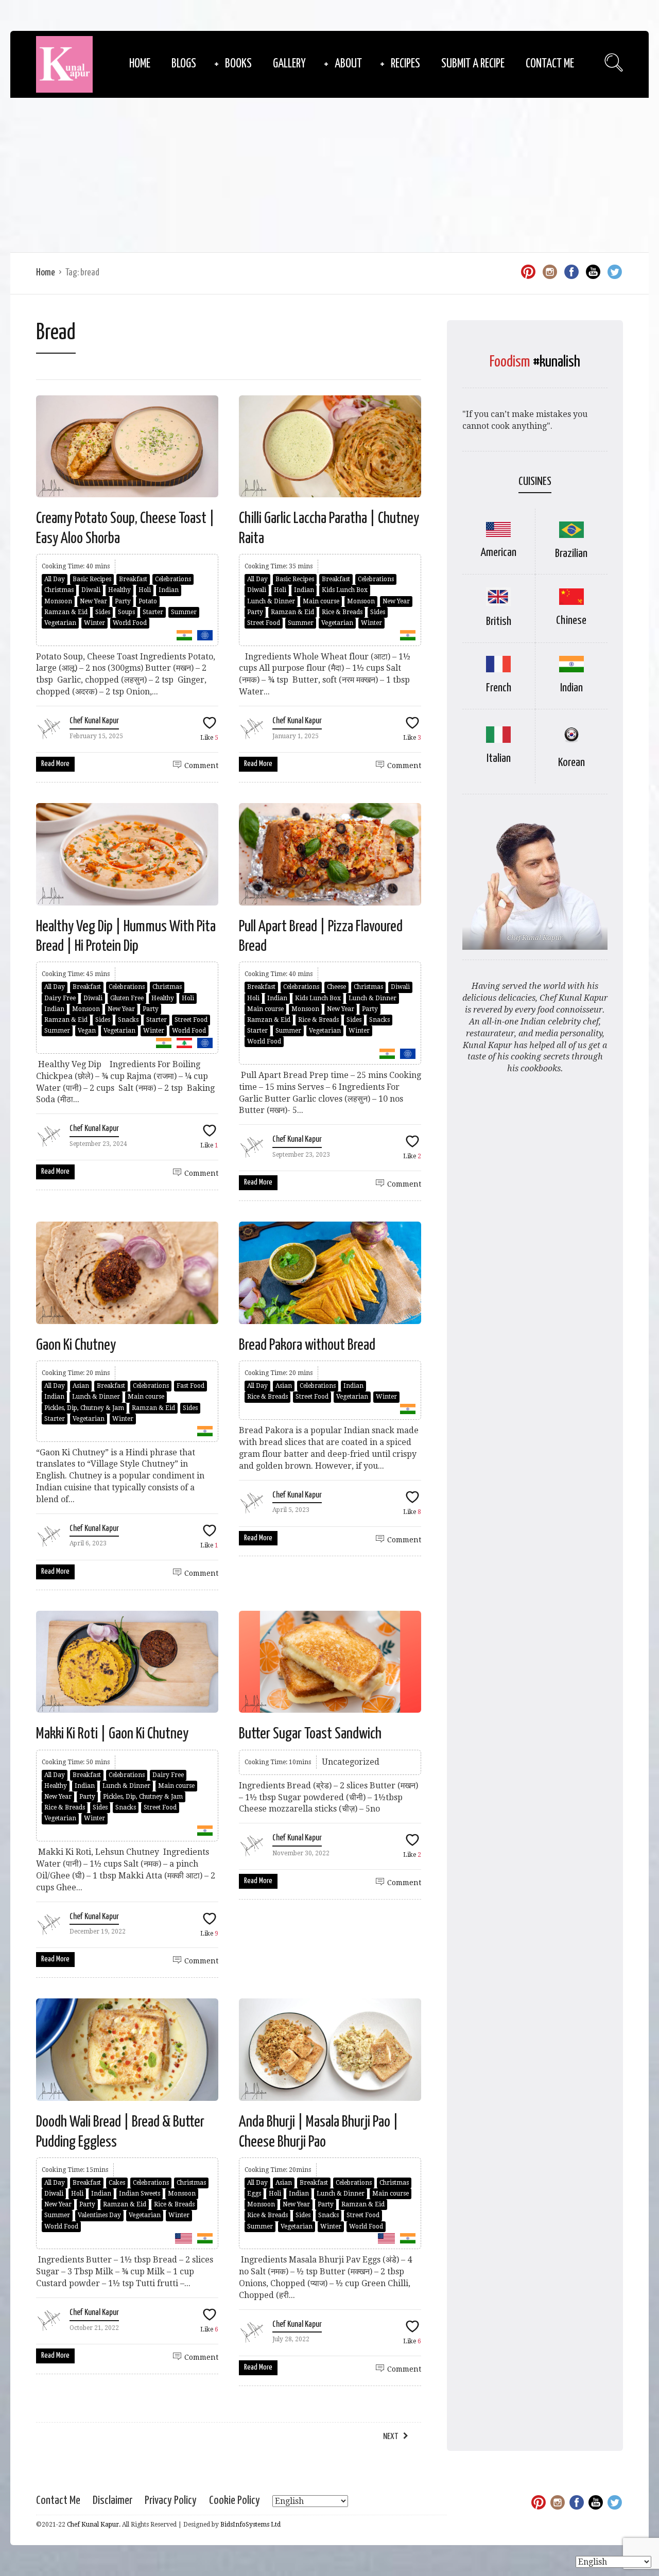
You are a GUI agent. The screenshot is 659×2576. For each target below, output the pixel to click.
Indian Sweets (140, 2194)
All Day (55, 579)
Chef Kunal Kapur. (94, 2525)
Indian (169, 590)
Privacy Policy (171, 2501)
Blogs (184, 64)
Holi (145, 590)
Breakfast (133, 579)
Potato (148, 601)
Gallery (289, 64)
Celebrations (173, 579)
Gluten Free (127, 998)
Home (140, 64)
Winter (94, 623)
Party (123, 601)
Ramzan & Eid (66, 612)
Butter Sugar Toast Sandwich (310, 1734)
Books (238, 64)
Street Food (264, 623)
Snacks (128, 1020)
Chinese (571, 621)
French (499, 688)
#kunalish (557, 362)
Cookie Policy (235, 2501)
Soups (126, 612)
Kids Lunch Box (345, 590)
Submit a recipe (473, 64)
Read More (55, 764)
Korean (571, 763)
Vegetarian (60, 623)
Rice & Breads (342, 612)
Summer (184, 612)
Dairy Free (60, 998)
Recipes (405, 64)
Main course (321, 601)
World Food (130, 623)
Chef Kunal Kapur (94, 721)
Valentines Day (99, 2215)
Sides (103, 612)
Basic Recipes (92, 579)
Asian (81, 1386)
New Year (93, 601)
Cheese (336, 987)
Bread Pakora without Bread (307, 1345)
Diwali (91, 590)
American (498, 553)
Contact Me (550, 64)
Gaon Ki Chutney (76, 1345)
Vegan (87, 1031)
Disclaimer (112, 2501)
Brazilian (571, 554)
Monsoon (58, 601)
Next (391, 2437)
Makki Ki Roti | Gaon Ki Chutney (112, 1734)
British (499, 622)
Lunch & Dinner (271, 601)
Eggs (254, 2194)
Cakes (117, 2183)
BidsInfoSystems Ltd (250, 2525)
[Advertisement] (329, 175)
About (348, 64)
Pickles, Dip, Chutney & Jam (84, 1408)
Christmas (59, 590)
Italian (499, 759)
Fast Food (190, 1386)
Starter (153, 612)
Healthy (119, 590)
